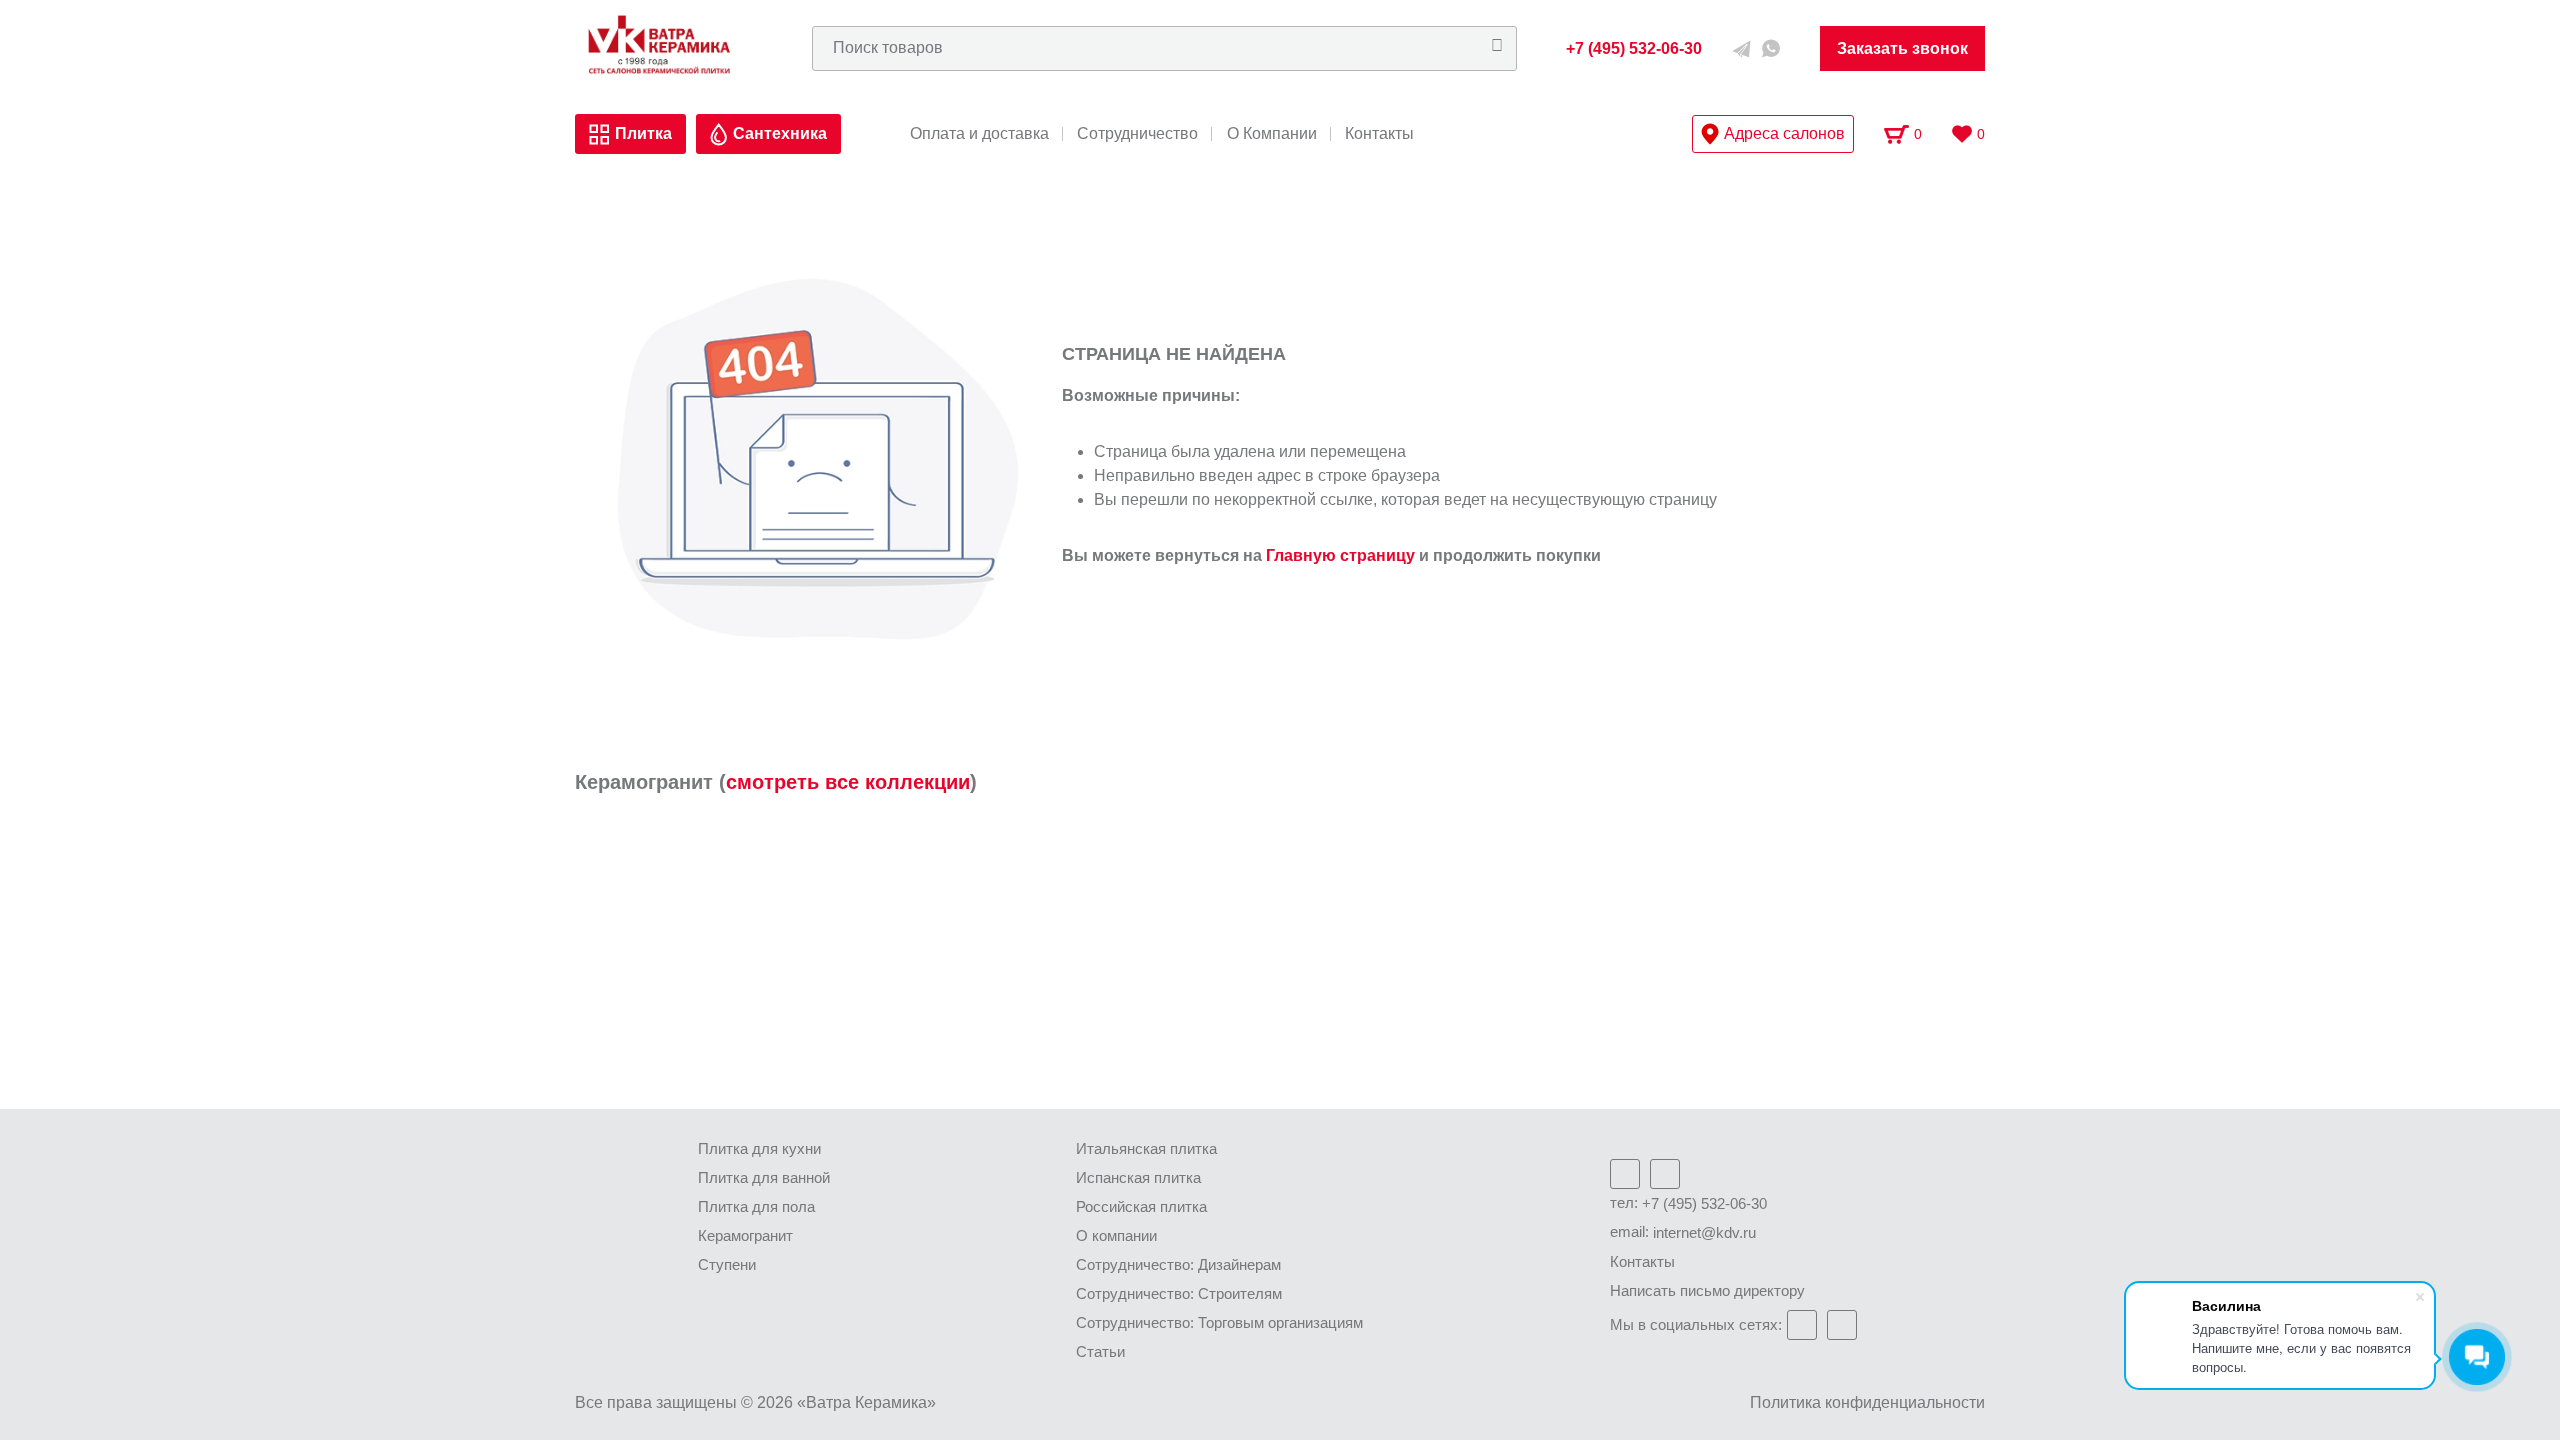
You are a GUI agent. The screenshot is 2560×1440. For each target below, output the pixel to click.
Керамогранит (745, 1235)
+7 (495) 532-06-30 (1704, 1203)
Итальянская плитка (1146, 1148)
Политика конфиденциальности (1867, 1402)
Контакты (1379, 134)
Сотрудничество (1137, 134)
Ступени (727, 1264)
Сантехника (780, 133)
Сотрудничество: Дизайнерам (1178, 1264)
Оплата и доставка (979, 134)
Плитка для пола (756, 1206)
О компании (1116, 1235)
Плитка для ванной (764, 1177)
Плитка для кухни (759, 1148)
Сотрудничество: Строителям (1179, 1293)
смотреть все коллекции (848, 782)
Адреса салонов (1784, 133)
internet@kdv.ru (1704, 1232)
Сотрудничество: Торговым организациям (1219, 1322)
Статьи (1100, 1351)
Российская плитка (1141, 1206)
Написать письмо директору (1707, 1290)
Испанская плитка (1138, 1177)
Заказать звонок (1902, 48)
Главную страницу (1340, 555)
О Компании (1272, 134)
